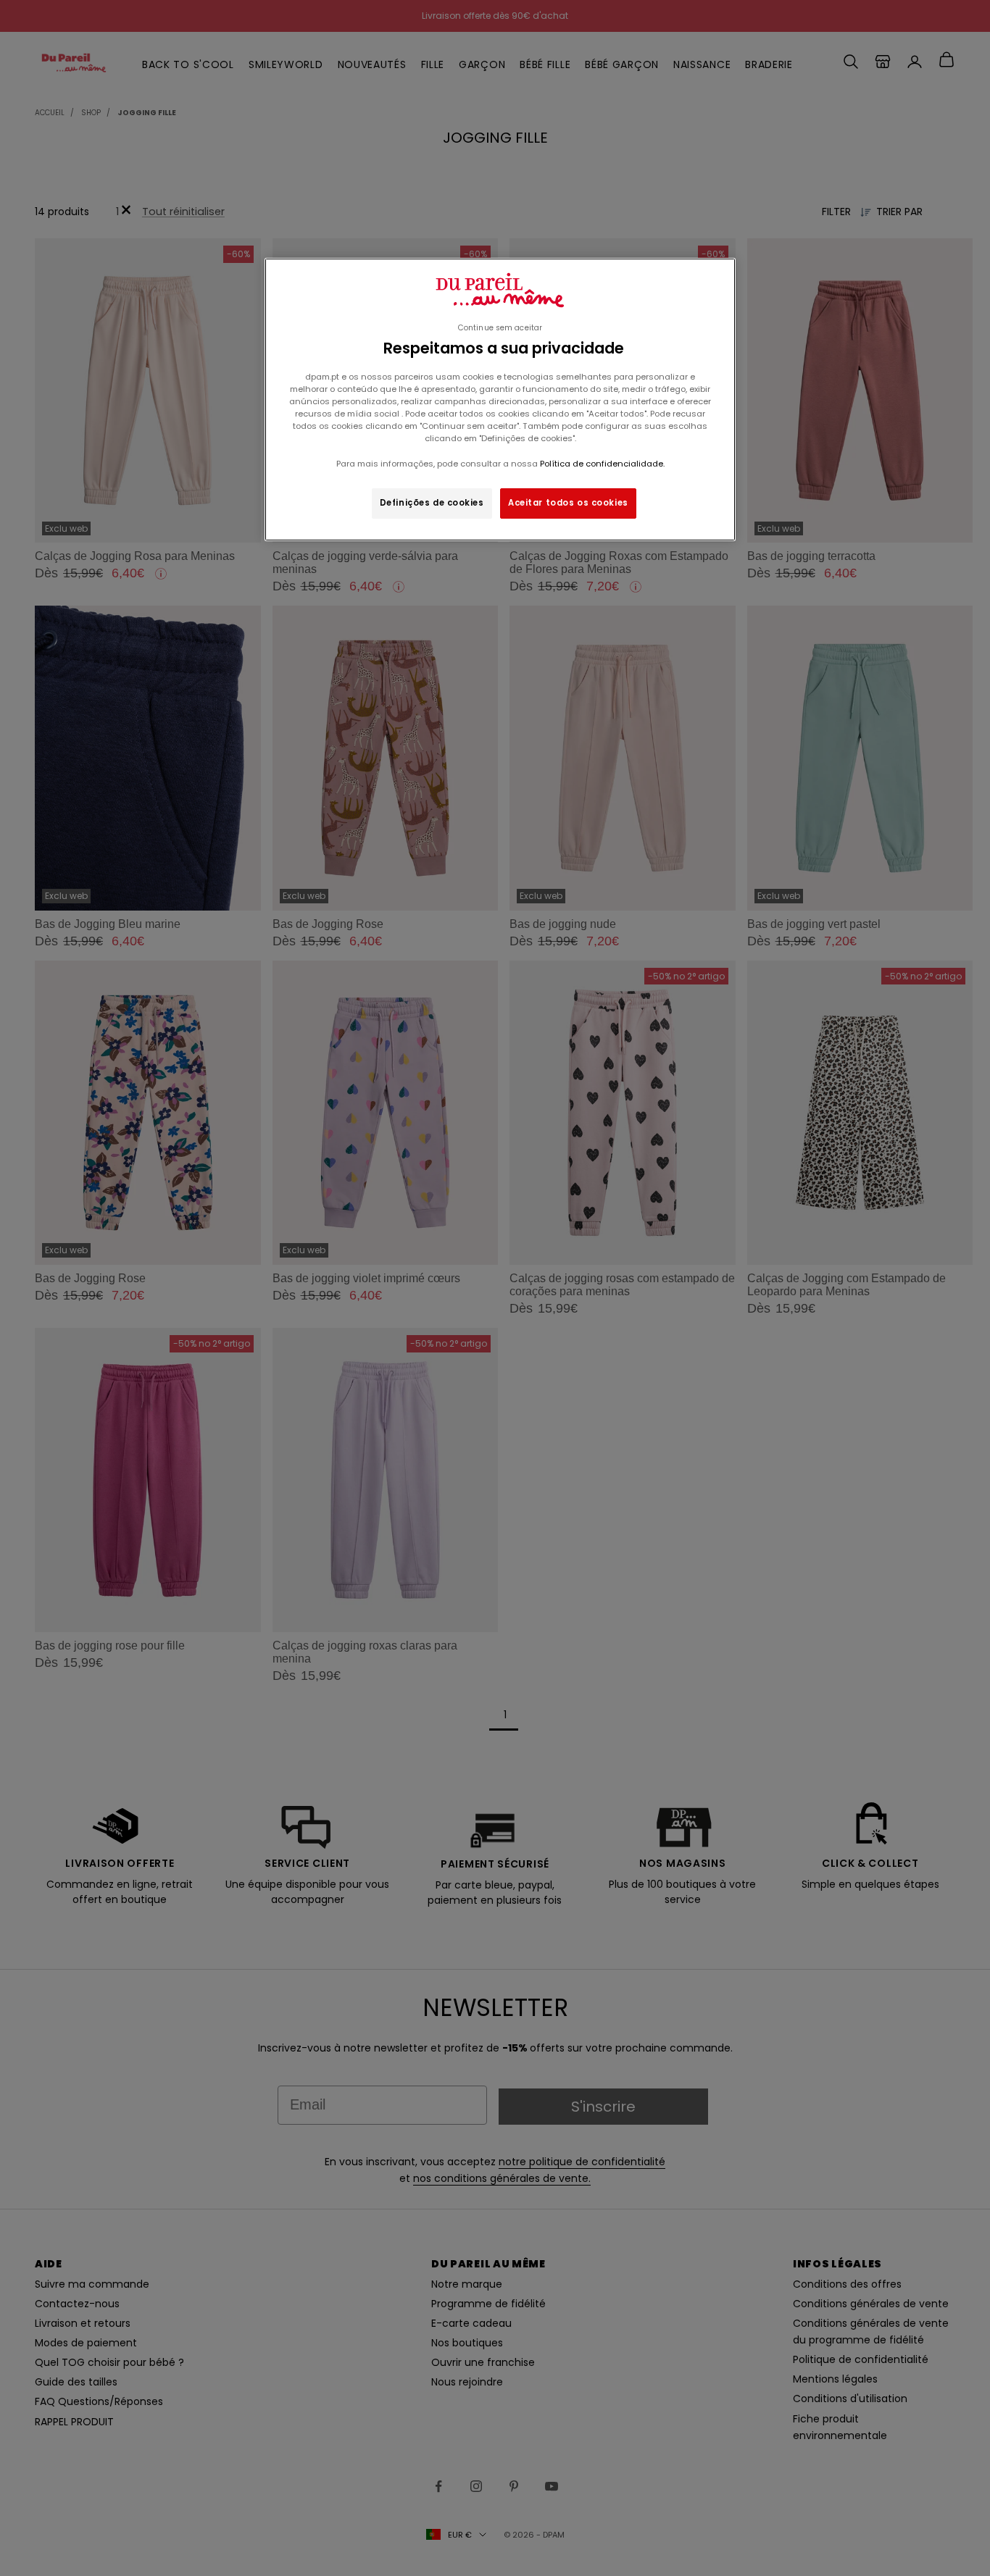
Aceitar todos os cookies (568, 503)
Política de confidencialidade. (602, 464)
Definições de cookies (432, 503)
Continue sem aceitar (500, 328)
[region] (500, 400)
